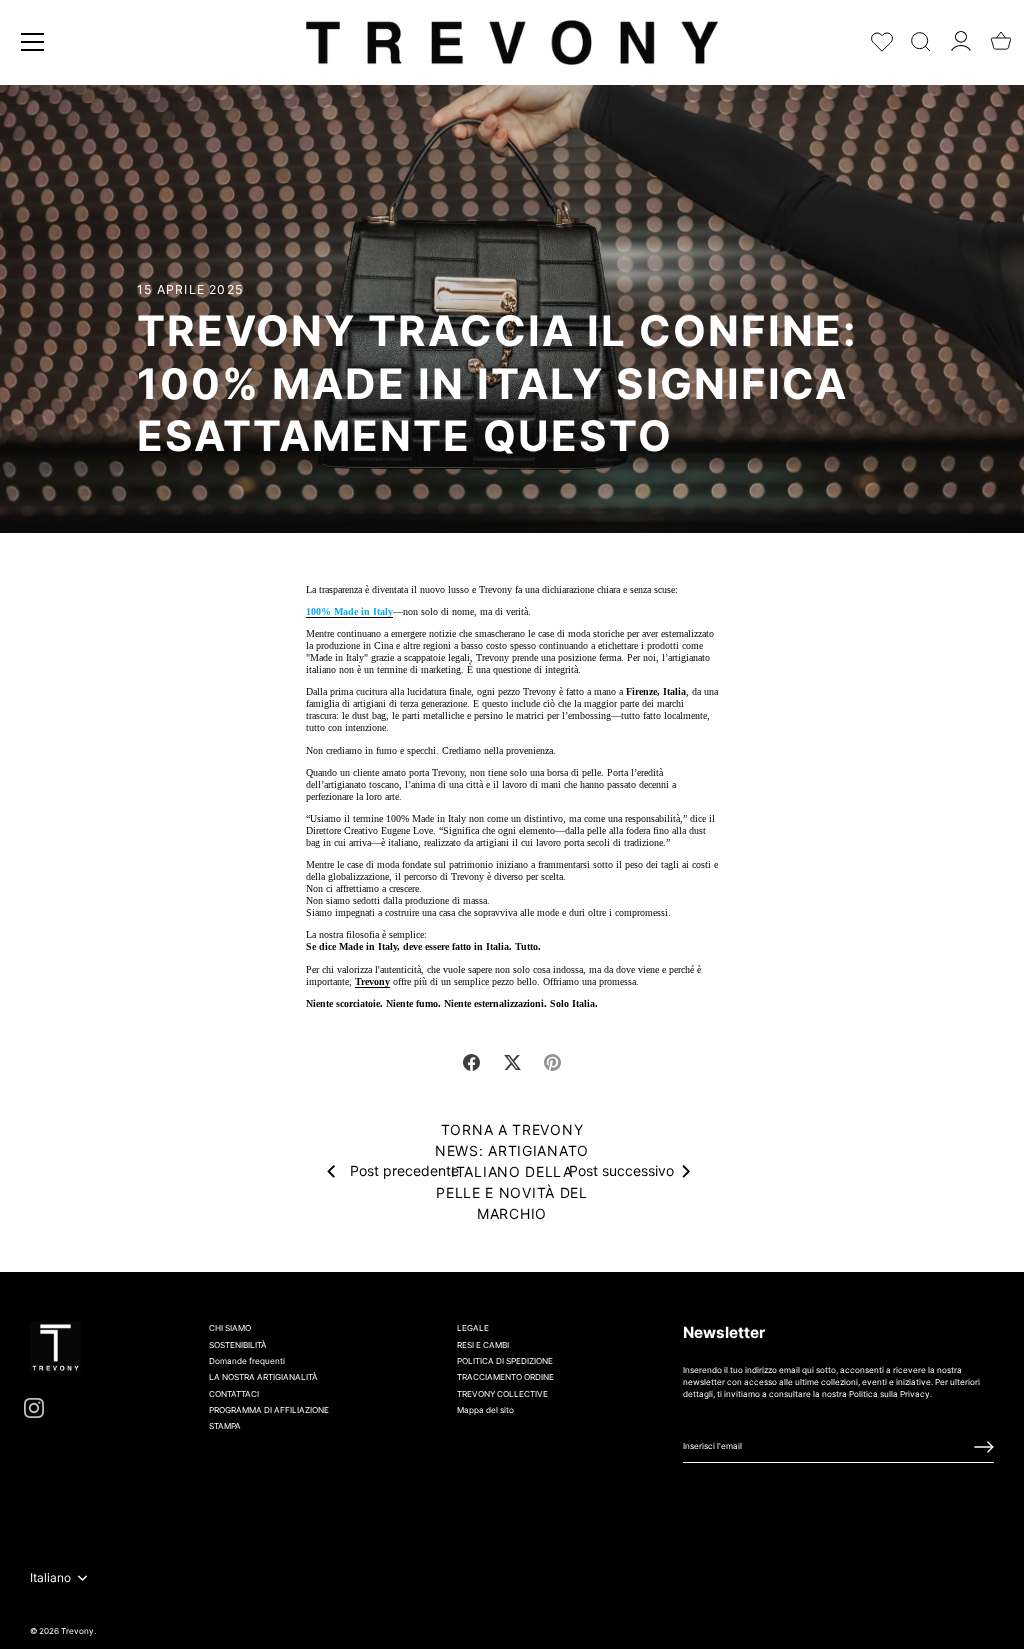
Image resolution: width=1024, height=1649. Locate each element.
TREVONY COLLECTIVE (502, 1394)
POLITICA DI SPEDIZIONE (505, 1361)
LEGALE (473, 1328)
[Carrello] (1001, 35)
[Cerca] (921, 37)
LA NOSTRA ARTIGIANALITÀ (263, 1377)
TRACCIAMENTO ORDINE (505, 1377)
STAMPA (225, 1426)
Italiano (50, 1578)
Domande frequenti (247, 1361)
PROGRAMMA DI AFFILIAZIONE (269, 1410)
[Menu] (33, 42)
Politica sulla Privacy (889, 1394)
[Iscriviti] (984, 1447)
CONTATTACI (234, 1394)
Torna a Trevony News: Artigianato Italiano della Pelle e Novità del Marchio (512, 1171)
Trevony (372, 981)
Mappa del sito (485, 1410)
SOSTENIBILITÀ (238, 1345)
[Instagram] (34, 1407)
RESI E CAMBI (483, 1345)
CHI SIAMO (230, 1328)
